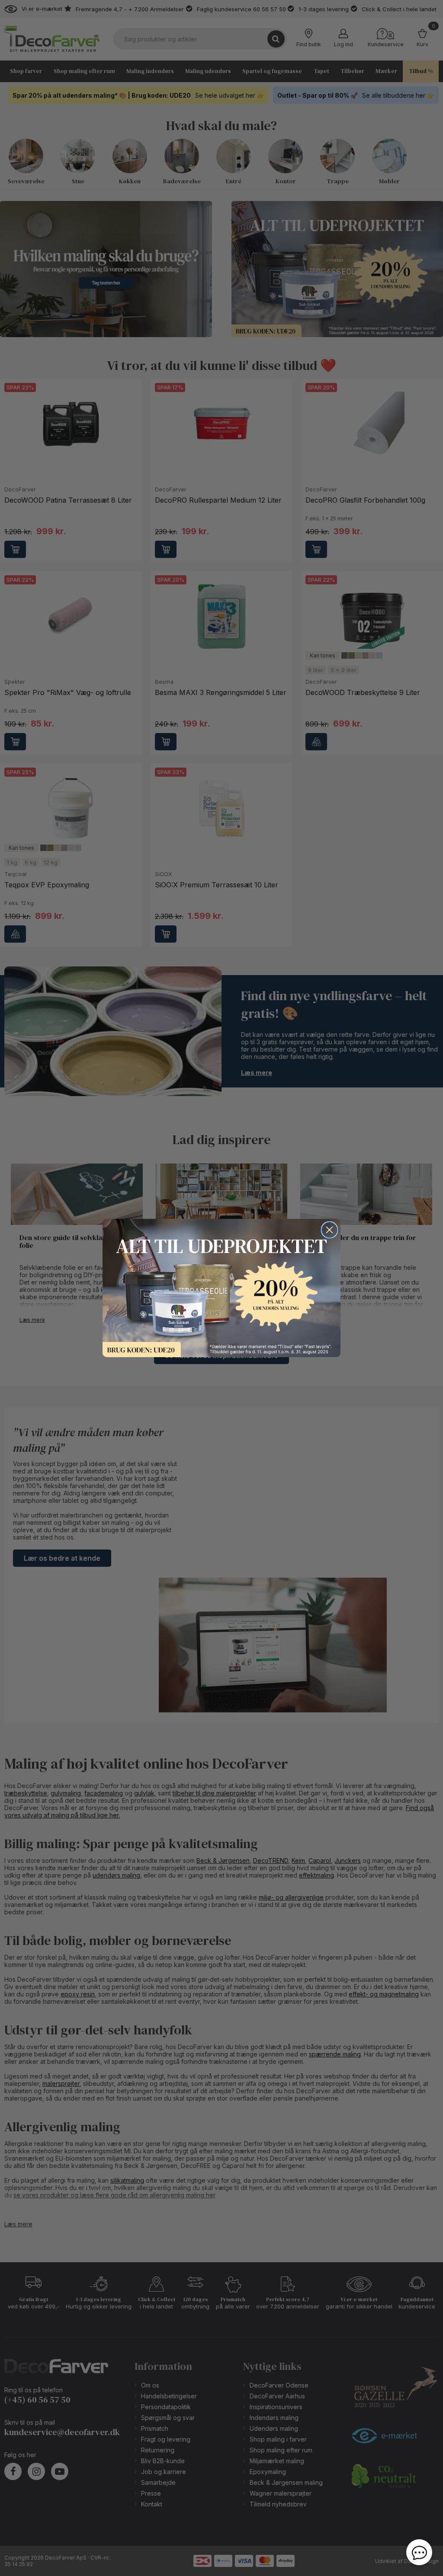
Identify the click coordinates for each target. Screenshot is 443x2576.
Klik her (221, 1288)
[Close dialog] (329, 1230)
